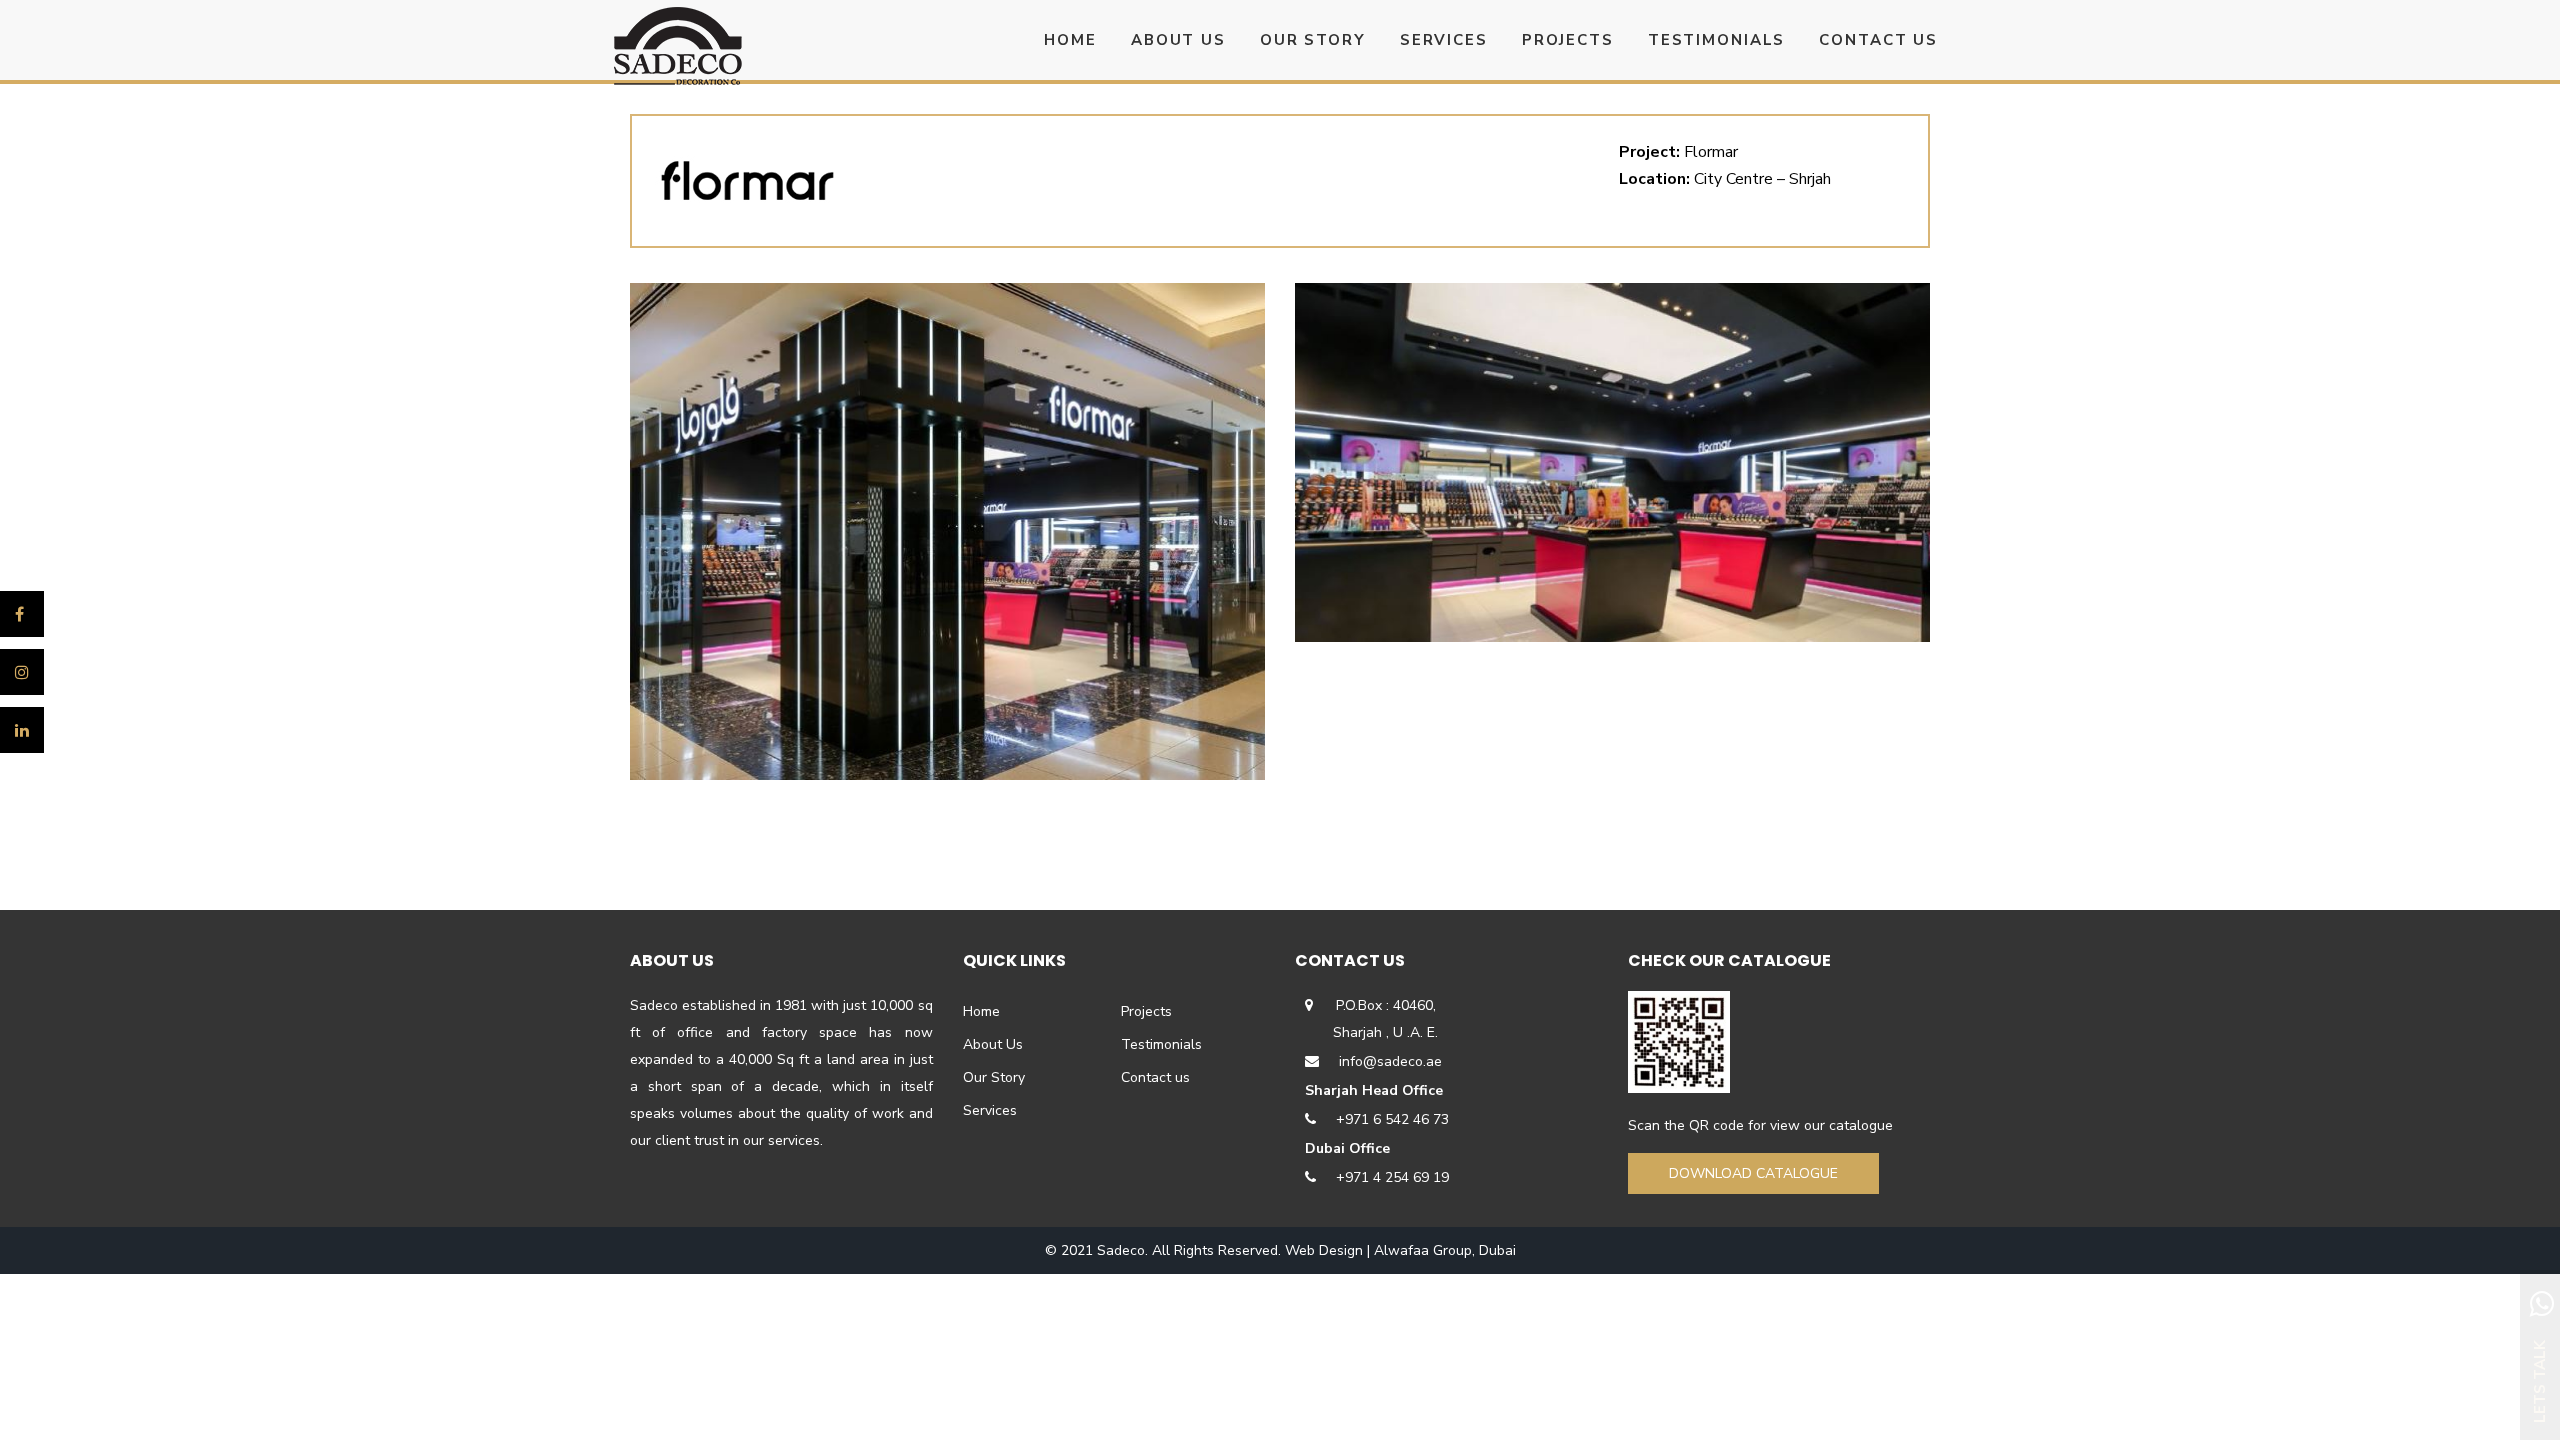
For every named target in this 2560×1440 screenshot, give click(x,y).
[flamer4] (1612, 462)
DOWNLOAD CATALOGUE (1753, 1173)
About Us (993, 1044)
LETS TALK (2540, 1381)
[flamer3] (947, 531)
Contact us (1155, 1077)
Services (990, 1110)
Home (981, 1011)
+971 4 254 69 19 (1392, 1177)
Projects (1146, 1011)
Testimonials (1161, 1044)
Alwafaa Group (1423, 1250)
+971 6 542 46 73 (1392, 1119)
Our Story (994, 1077)
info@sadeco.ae (1390, 1061)
